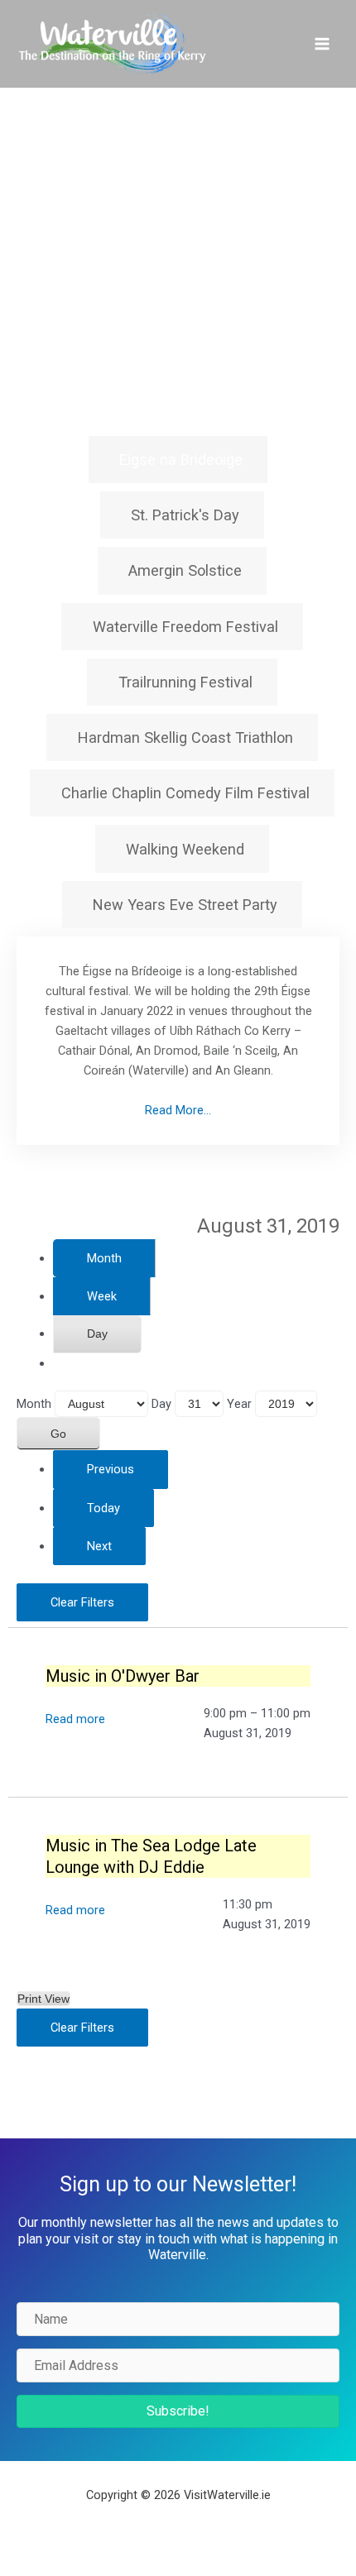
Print (43, 1999)
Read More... (178, 1110)
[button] (178, 2411)
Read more (75, 1719)
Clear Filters (82, 1602)
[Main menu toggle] (322, 44)
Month (104, 1258)
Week (102, 1296)
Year (239, 1404)
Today (103, 1508)
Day (97, 1333)
